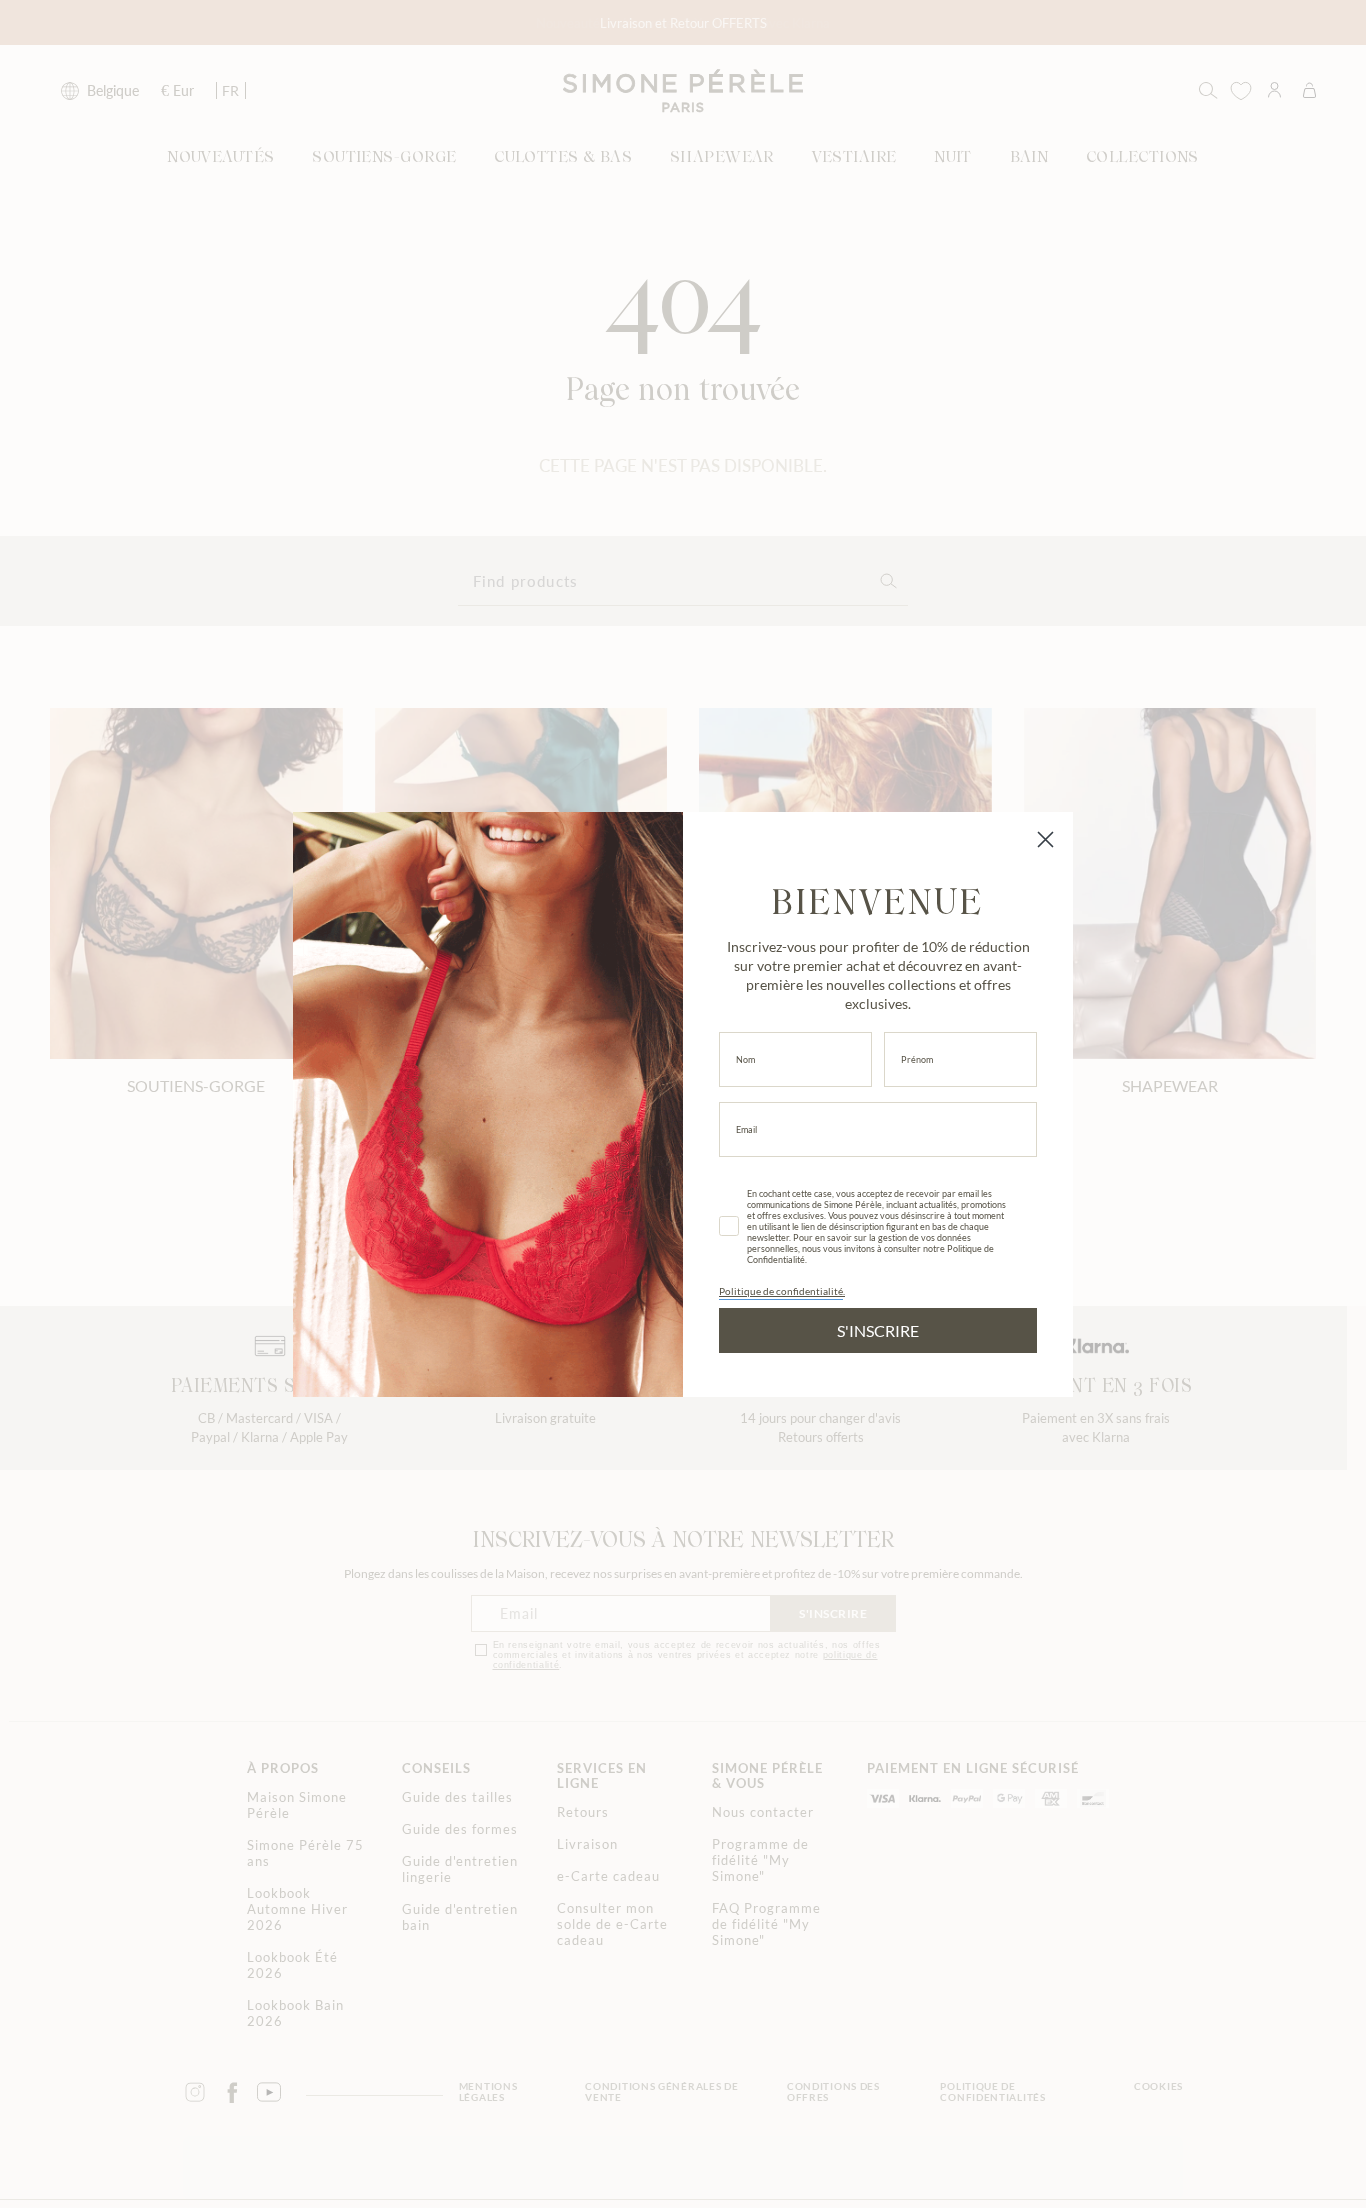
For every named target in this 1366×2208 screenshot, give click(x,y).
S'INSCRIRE (878, 1330)
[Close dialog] (1045, 839)
